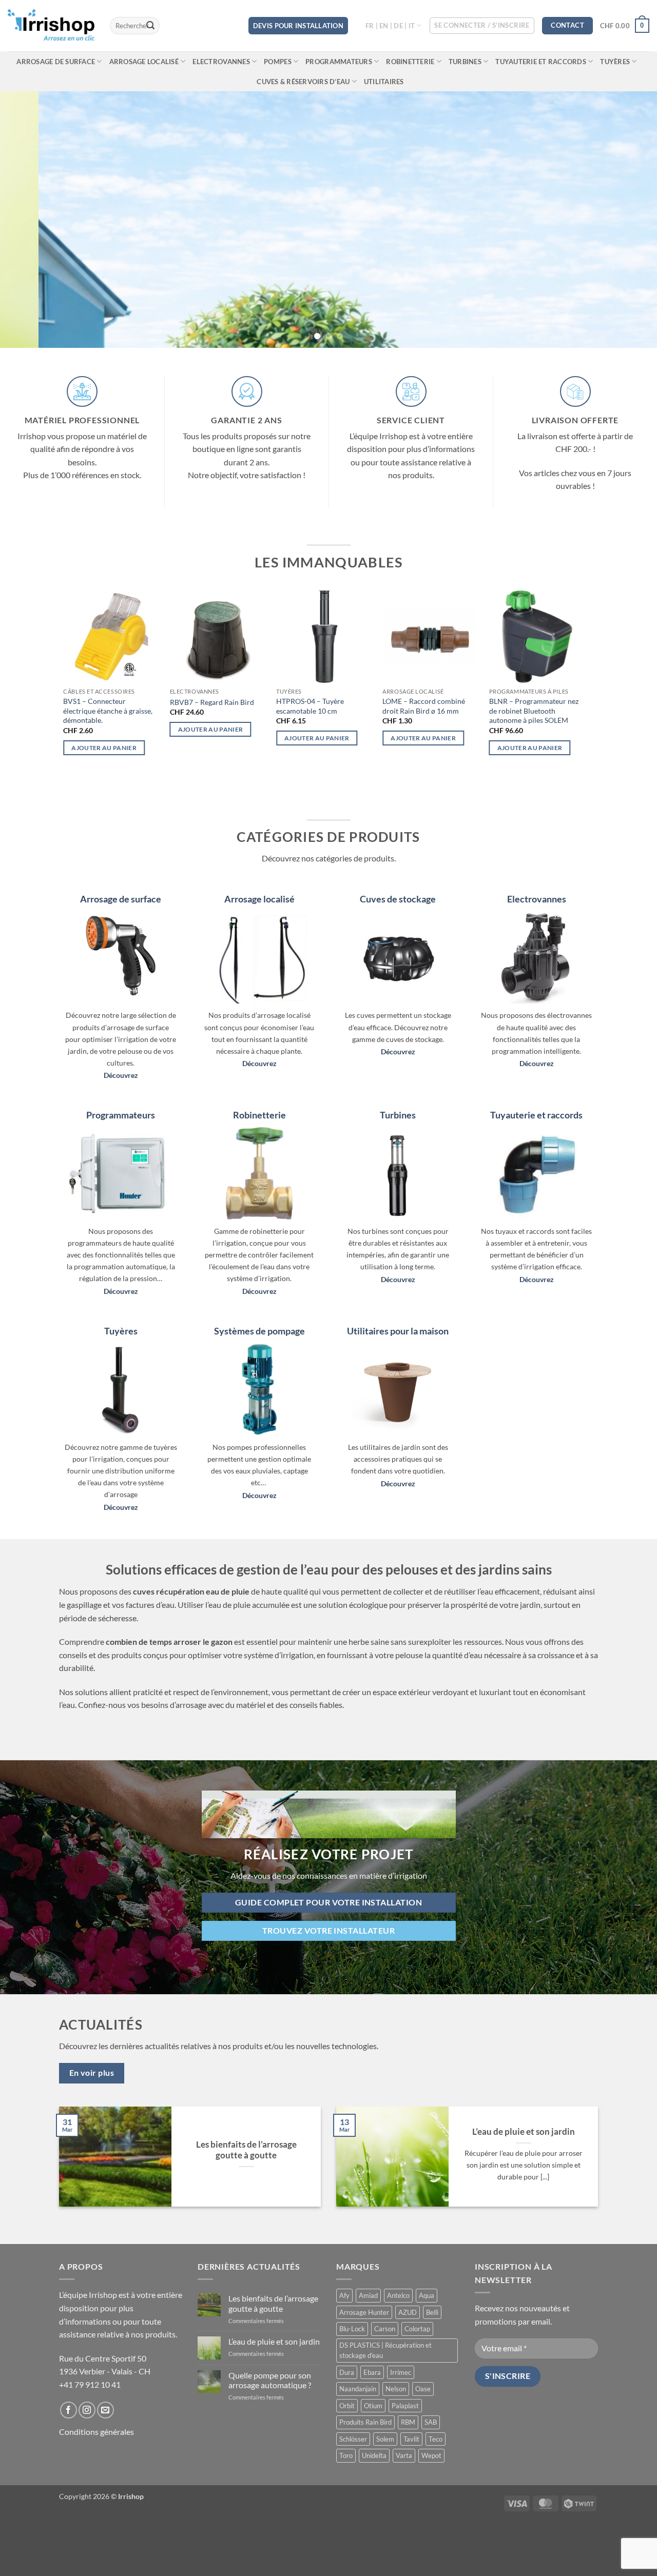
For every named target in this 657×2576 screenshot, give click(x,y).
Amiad (368, 2295)
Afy (344, 2295)
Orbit (347, 2406)
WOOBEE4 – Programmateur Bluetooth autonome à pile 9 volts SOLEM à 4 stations (238, 711)
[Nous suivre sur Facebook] (69, 2410)
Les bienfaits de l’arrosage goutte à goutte (246, 2150)
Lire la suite (539, 738)
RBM (408, 2422)
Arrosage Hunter (364, 2312)
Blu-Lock (352, 2329)
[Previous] (26, 220)
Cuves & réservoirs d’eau (303, 82)
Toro (346, 2455)
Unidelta (374, 2455)
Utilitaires (384, 82)
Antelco (398, 2295)
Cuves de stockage (398, 899)
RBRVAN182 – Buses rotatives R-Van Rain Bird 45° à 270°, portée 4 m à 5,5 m (450, 711)
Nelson (396, 2389)
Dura (347, 2372)
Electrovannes (221, 62)
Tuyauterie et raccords (541, 62)
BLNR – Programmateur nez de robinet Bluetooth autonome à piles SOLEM (129, 711)
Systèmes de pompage (259, 1331)
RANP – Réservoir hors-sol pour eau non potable (340, 706)
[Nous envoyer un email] (105, 2410)
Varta (404, 2455)
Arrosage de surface (56, 62)
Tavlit (411, 2439)
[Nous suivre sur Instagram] (87, 2410)
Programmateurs (339, 62)
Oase (423, 2389)
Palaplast (405, 2406)
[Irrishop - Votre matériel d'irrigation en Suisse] (51, 26)
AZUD (408, 2312)
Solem (385, 2439)
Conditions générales (96, 2432)
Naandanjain (358, 2389)
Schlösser (353, 2439)
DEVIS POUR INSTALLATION (298, 26)
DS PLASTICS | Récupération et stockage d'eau (385, 2350)
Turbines (465, 62)
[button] (482, 26)
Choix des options (337, 738)
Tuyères (615, 62)
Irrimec (401, 2372)
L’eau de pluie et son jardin (524, 2132)
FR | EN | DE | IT (390, 26)
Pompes (278, 62)
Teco (436, 2439)
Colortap (417, 2329)
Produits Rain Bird (365, 2422)
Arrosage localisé (144, 62)
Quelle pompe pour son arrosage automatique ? (270, 2380)
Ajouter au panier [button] (444, 748)
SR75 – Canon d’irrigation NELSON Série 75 (551, 706)
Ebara (372, 2372)
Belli (432, 2312)
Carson (385, 2329)
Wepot (431, 2455)
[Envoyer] (150, 26)
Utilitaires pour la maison (398, 1331)
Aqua (427, 2295)
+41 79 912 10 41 (90, 2384)
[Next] (631, 220)
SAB (431, 2422)
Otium (373, 2406)
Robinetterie (410, 62)
